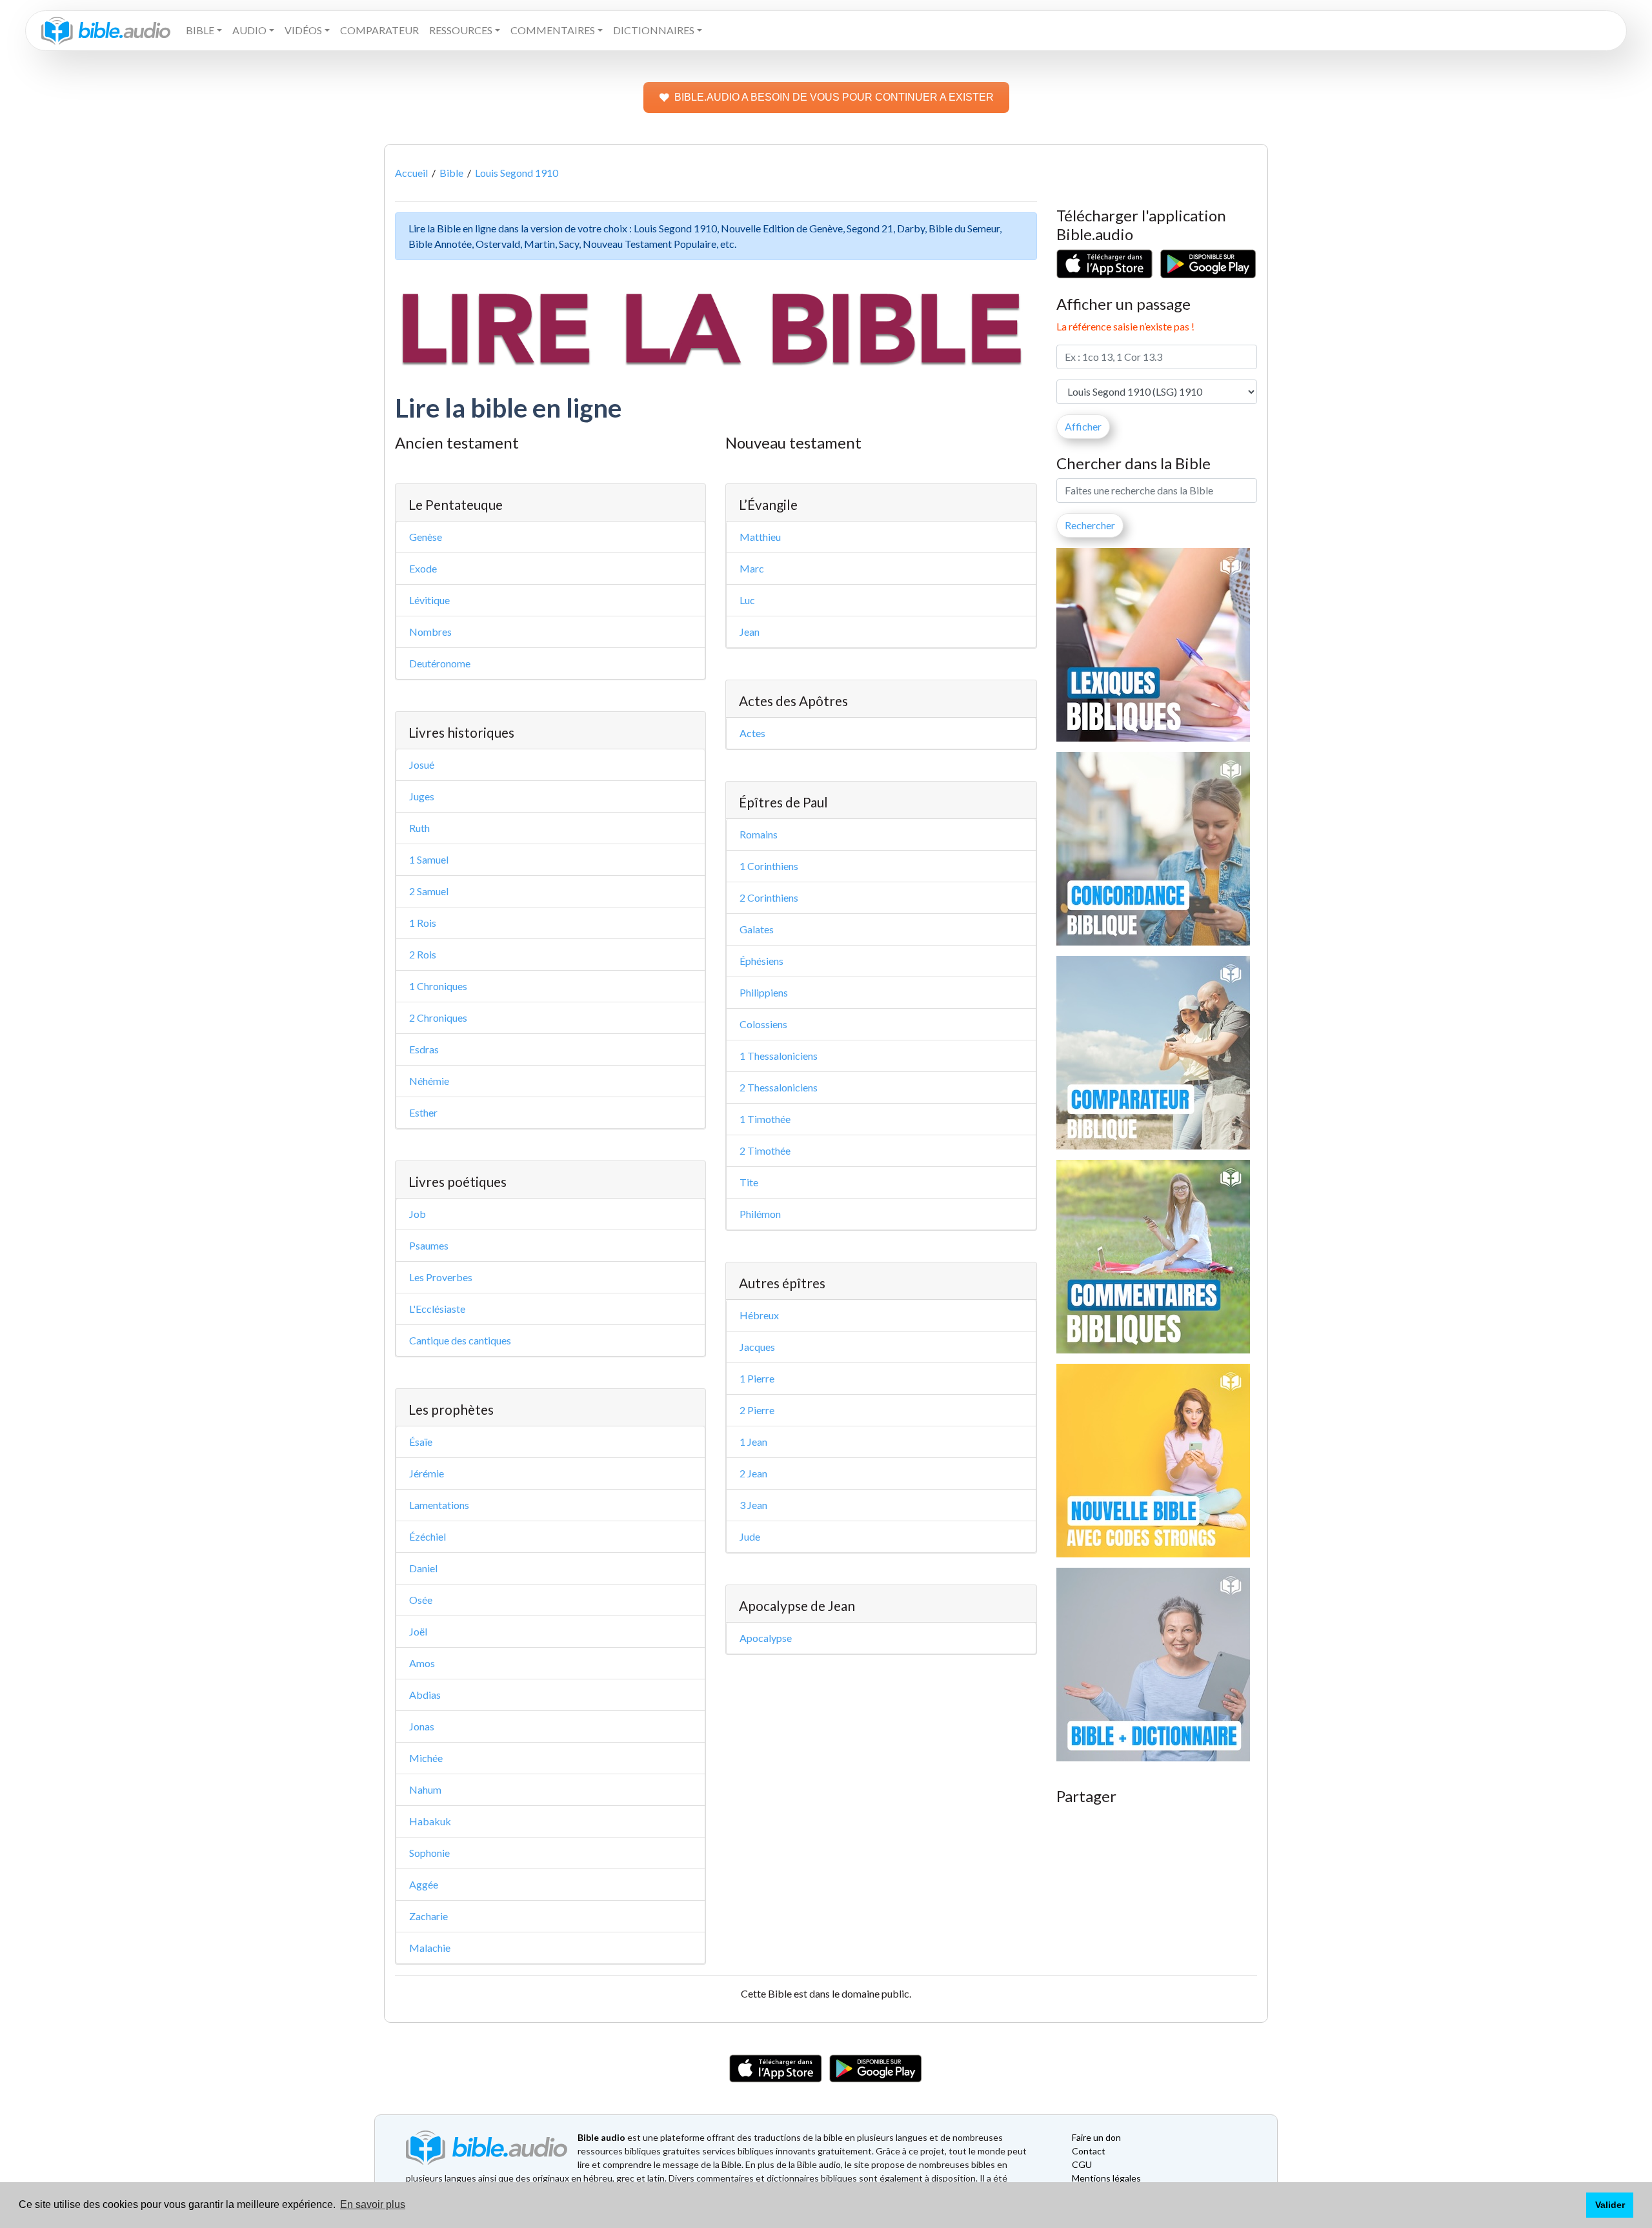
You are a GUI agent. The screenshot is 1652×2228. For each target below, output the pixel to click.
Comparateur (379, 30)
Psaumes (429, 1245)
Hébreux (759, 1315)
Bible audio (601, 2137)
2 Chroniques (438, 1018)
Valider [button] (1610, 2205)
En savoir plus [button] (373, 2204)
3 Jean (753, 1505)
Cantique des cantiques (460, 1340)
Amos (422, 1663)
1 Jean (753, 1442)
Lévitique (429, 600)
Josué (422, 765)
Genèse (426, 537)
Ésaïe (421, 1442)
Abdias (425, 1695)
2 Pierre (757, 1410)
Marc (752, 568)
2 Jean (753, 1473)
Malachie (430, 1948)
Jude (750, 1536)
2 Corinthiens (769, 897)
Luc (747, 600)
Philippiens (764, 992)
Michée (426, 1758)
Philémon (760, 1214)
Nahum (425, 1789)
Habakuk (430, 1821)
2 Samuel (429, 891)
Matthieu (760, 537)
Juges (422, 796)
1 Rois (423, 923)
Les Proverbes (441, 1277)
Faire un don (1096, 2137)
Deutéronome (440, 663)
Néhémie (429, 1081)
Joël (418, 1631)
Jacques (757, 1347)
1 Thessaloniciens (779, 1056)
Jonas (422, 1726)
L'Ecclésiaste (437, 1309)
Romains (759, 834)
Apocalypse (766, 1638)
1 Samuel (429, 859)
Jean (750, 632)
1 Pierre (757, 1378)
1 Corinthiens (769, 866)
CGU (1082, 2164)
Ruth (419, 828)
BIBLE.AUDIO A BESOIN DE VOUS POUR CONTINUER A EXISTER (834, 97)
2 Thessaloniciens (779, 1087)
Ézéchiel (428, 1536)
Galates (757, 929)
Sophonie (429, 1853)
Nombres (430, 632)
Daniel (423, 1568)
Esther (423, 1112)
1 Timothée (765, 1119)
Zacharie (428, 1916)
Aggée (424, 1884)
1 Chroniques (438, 986)
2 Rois (423, 954)
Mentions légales (1106, 2178)
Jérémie (427, 1473)
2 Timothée (765, 1150)
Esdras (424, 1049)
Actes (752, 733)
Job (418, 1214)
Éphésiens (761, 961)
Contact (1089, 2151)
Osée (421, 1600)
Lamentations (439, 1505)
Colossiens (763, 1024)
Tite (749, 1182)
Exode (423, 568)
